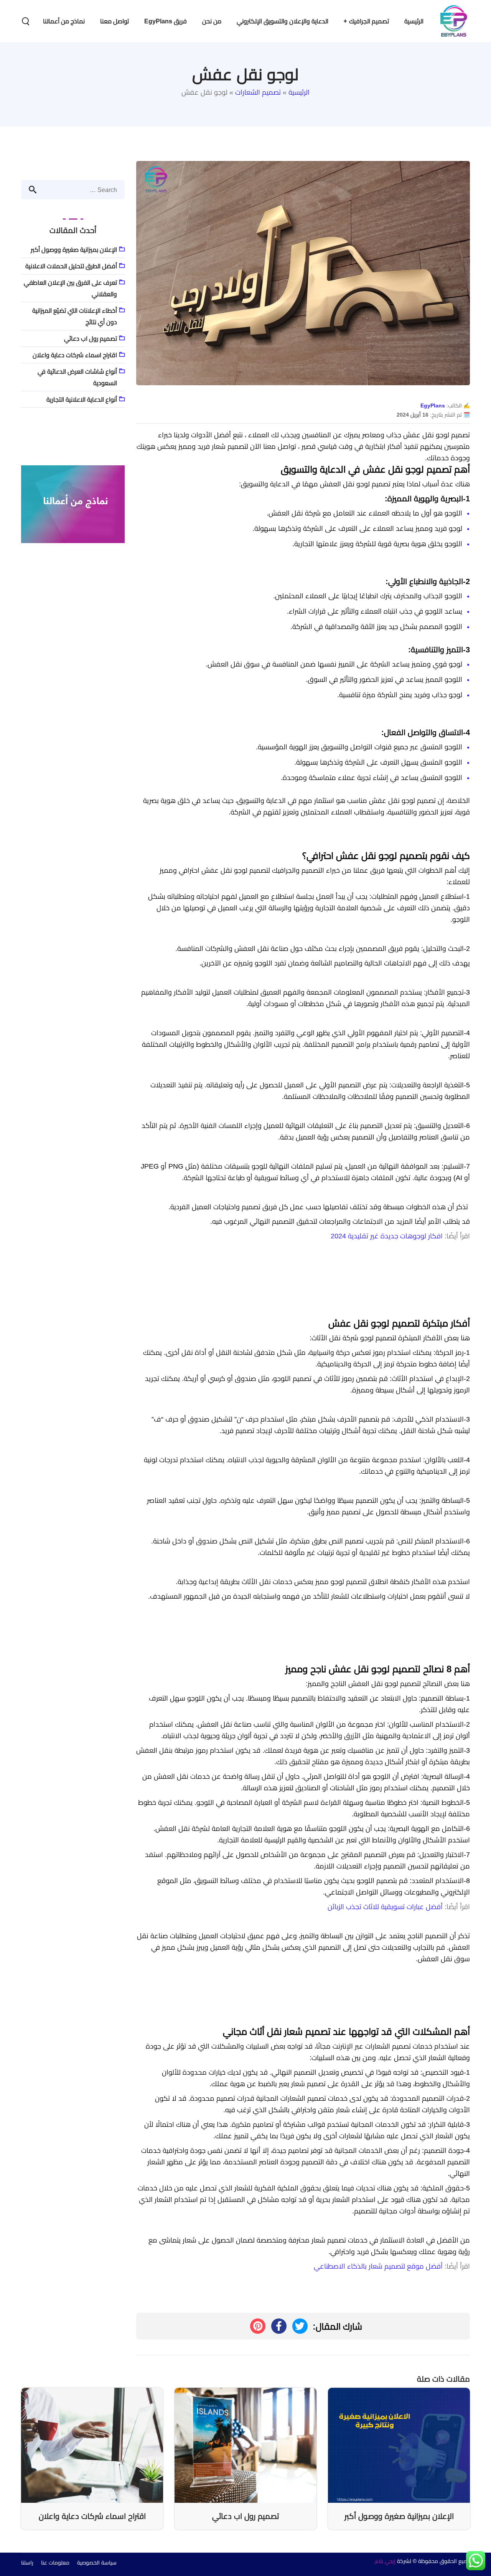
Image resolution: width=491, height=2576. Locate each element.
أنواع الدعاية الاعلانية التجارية (82, 399)
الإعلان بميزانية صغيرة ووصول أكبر (74, 250)
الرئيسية (299, 92)
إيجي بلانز (385, 2561)
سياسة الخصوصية (97, 2563)
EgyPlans (433, 406)
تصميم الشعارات (258, 92)
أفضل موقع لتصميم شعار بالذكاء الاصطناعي (378, 2266)
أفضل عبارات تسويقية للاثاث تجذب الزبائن (385, 1907)
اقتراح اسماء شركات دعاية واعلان (75, 355)
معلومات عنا (55, 2563)
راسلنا (27, 2563)
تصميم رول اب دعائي (91, 338)
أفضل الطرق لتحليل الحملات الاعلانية (71, 266)
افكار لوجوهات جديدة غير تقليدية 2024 (387, 1236)
